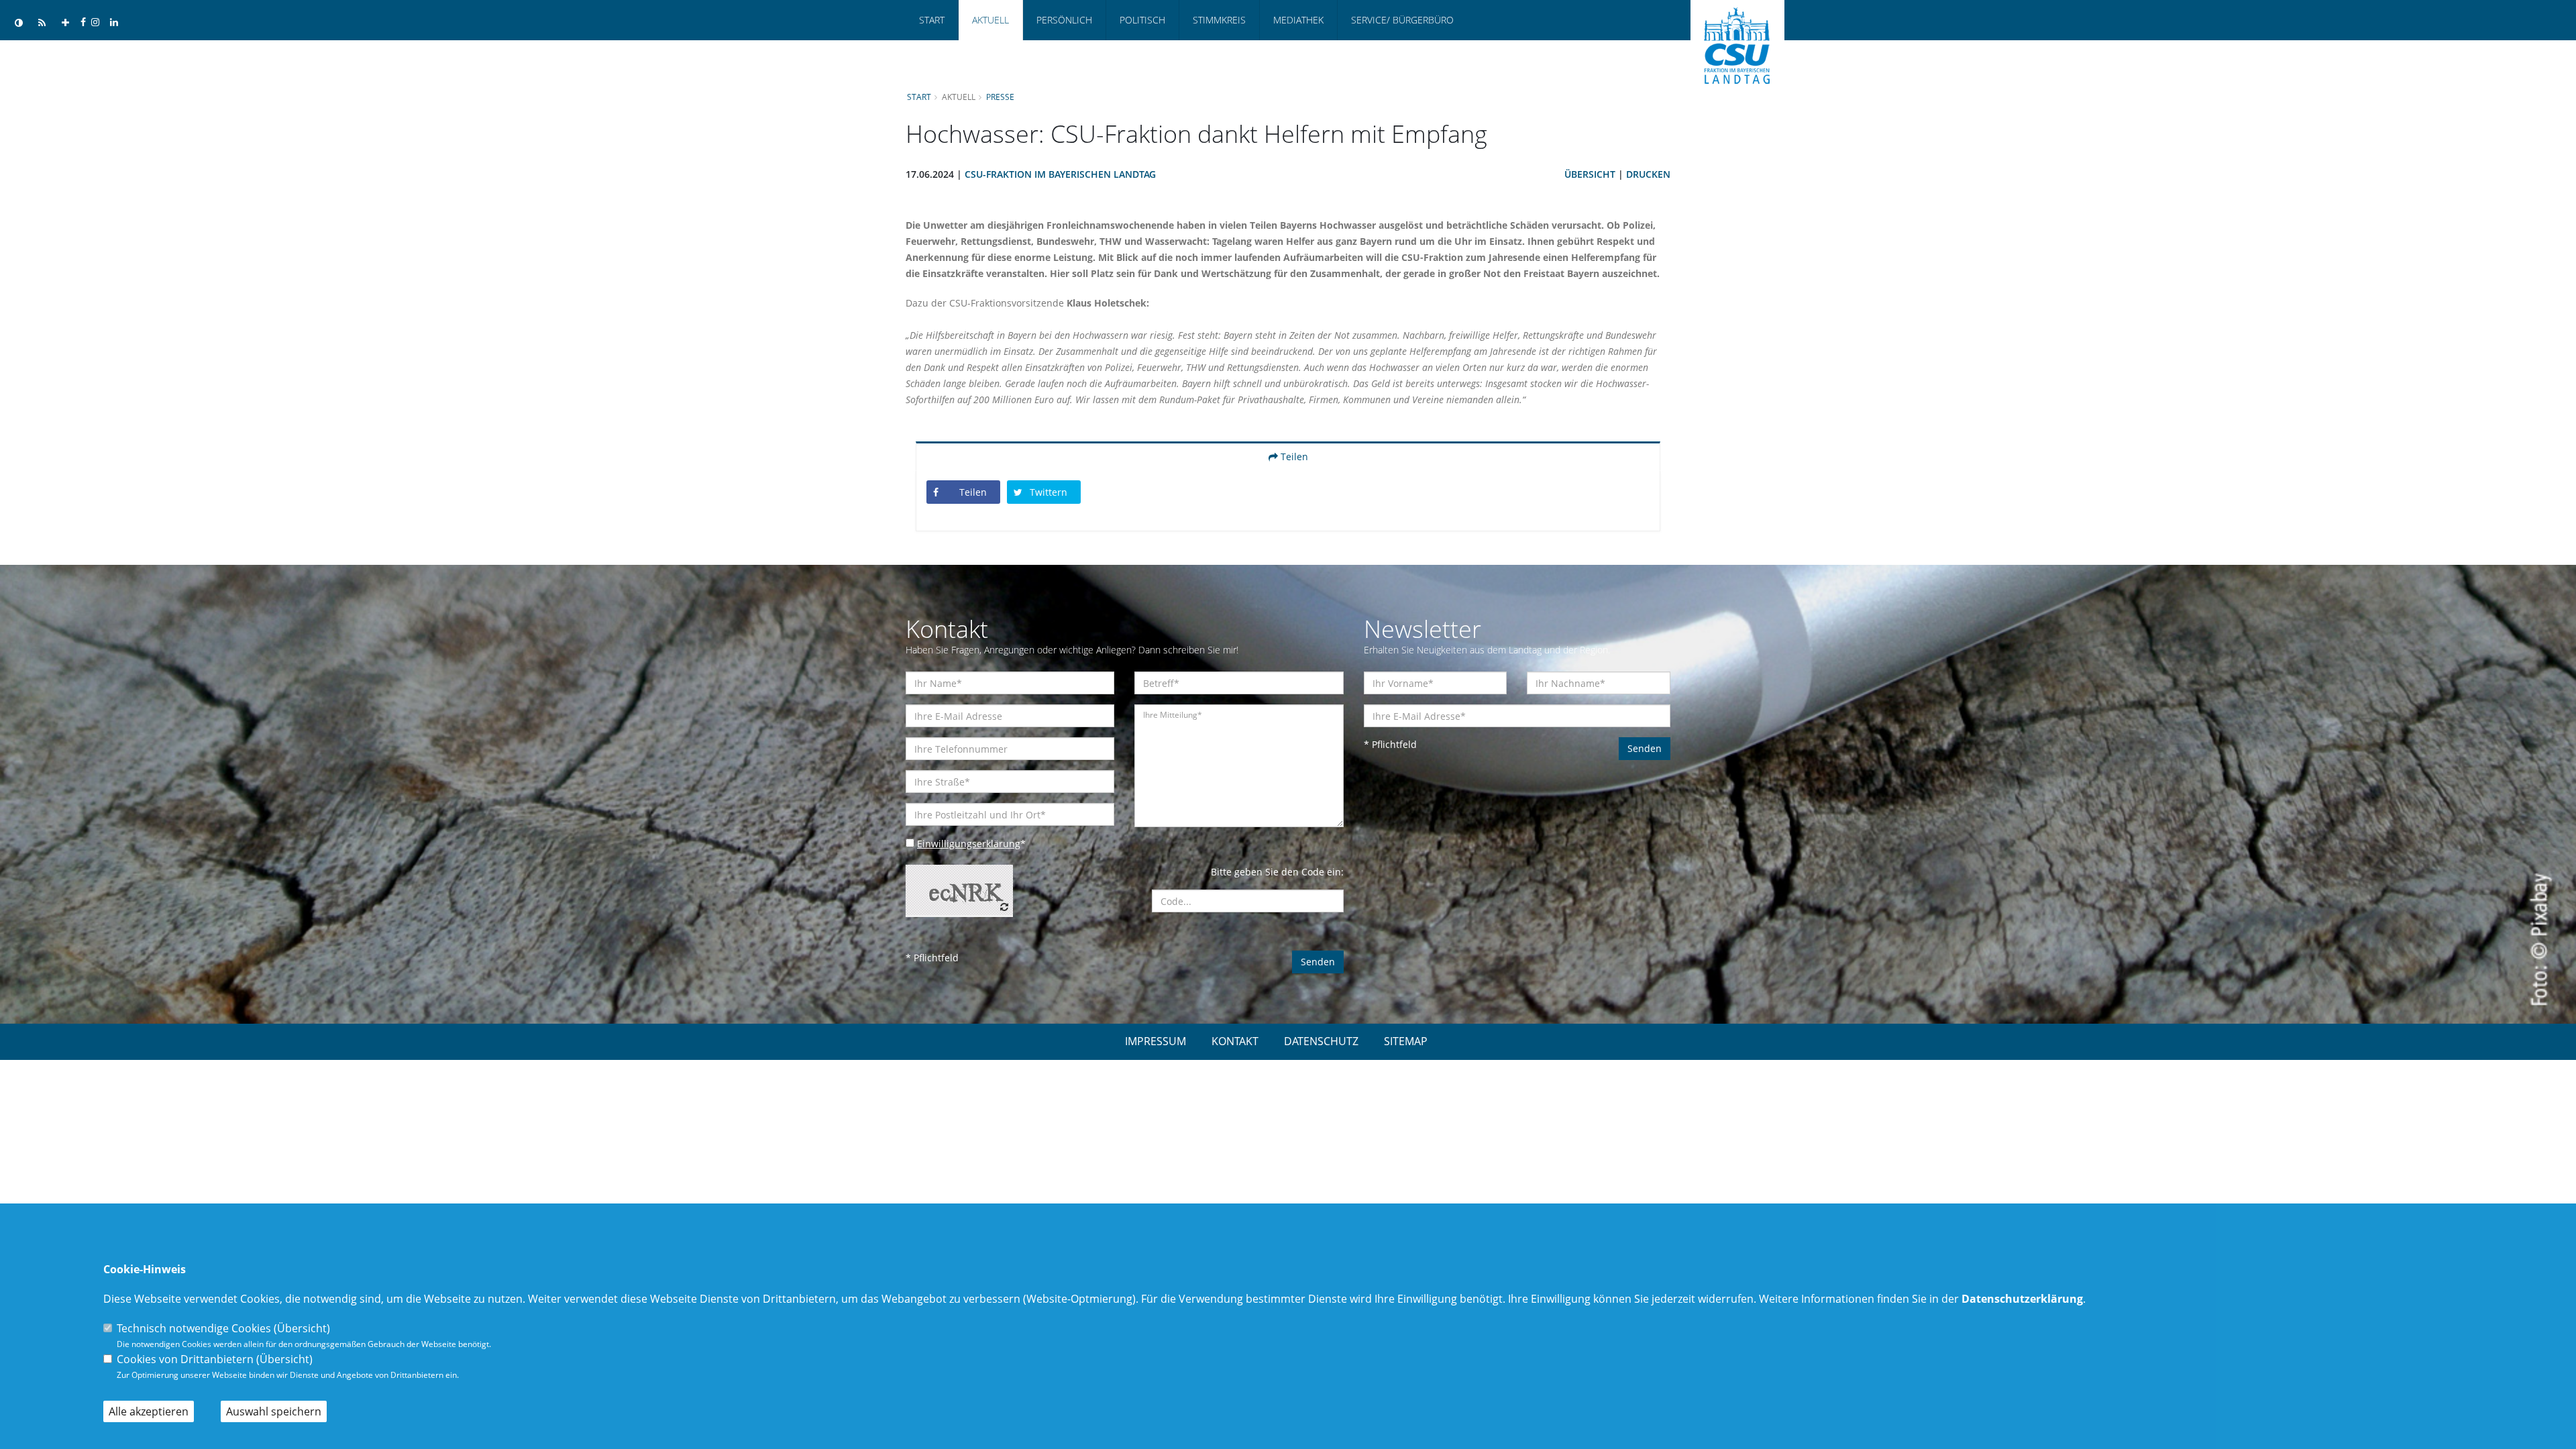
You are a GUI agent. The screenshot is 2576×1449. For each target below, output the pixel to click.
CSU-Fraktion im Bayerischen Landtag (1060, 174)
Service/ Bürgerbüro (1402, 20)
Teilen (1293, 457)
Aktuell (990, 20)
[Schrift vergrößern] (65, 23)
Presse (1000, 97)
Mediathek (1298, 20)
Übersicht (1590, 174)
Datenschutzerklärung (2022, 1299)
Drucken (1648, 174)
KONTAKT (1235, 1041)
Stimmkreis (1219, 20)
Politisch (1142, 20)
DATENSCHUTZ (1321, 1041)
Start (932, 20)
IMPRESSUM (1156, 1041)
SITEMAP (1406, 1041)
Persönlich (1064, 20)
